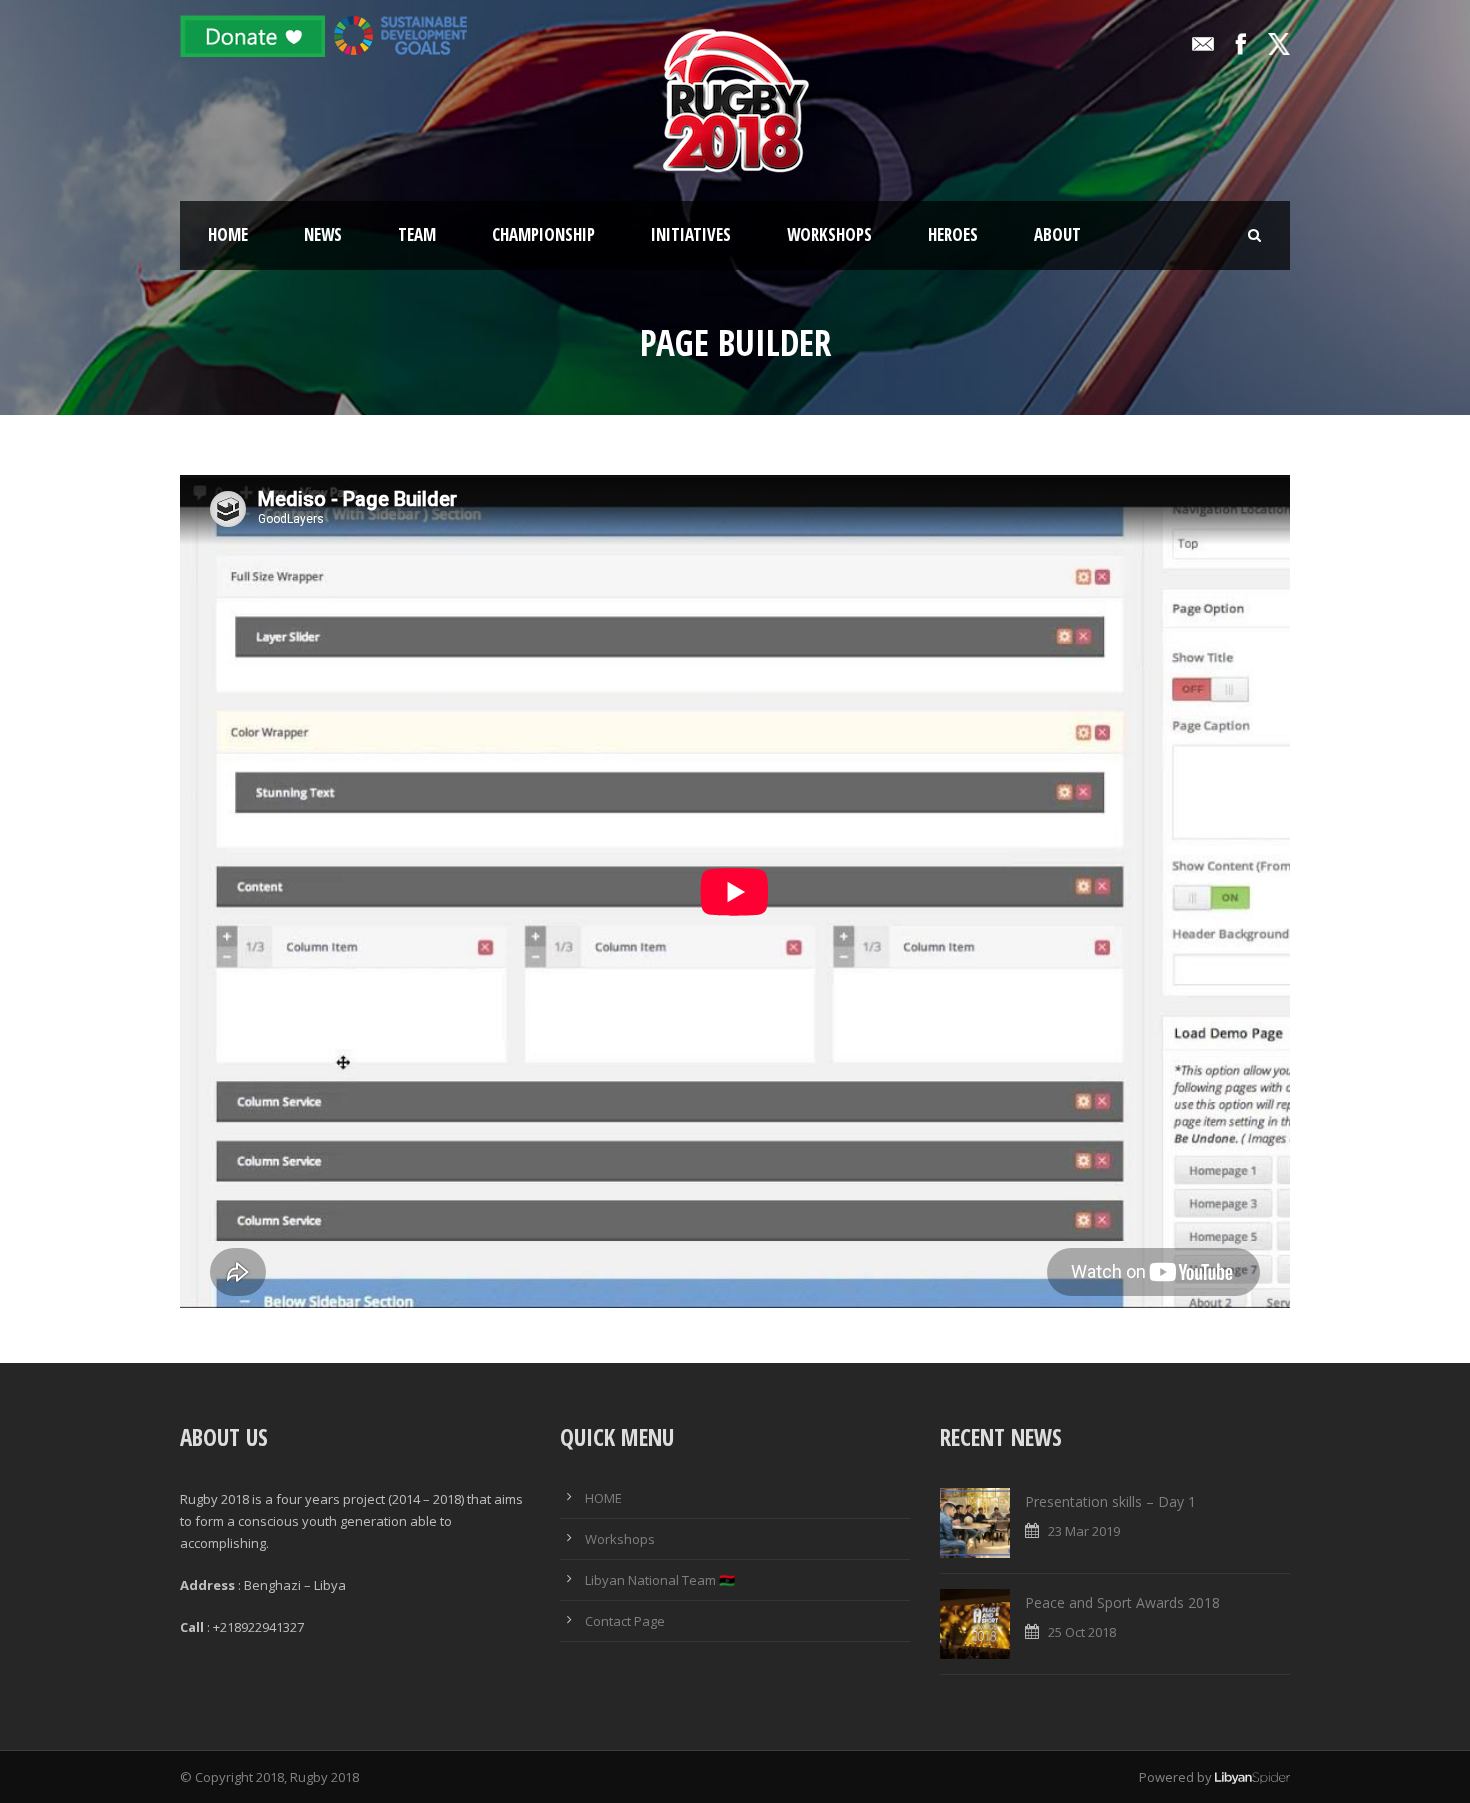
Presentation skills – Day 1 (1110, 1501)
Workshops (829, 234)
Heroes (953, 234)
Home (228, 234)
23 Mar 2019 (1084, 1531)
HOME (603, 1498)
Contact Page (625, 1621)
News (323, 234)
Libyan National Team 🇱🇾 (660, 1580)
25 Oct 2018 (1082, 1632)
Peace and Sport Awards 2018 (1122, 1602)
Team (417, 234)
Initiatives (691, 234)
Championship (543, 234)
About (1057, 234)
